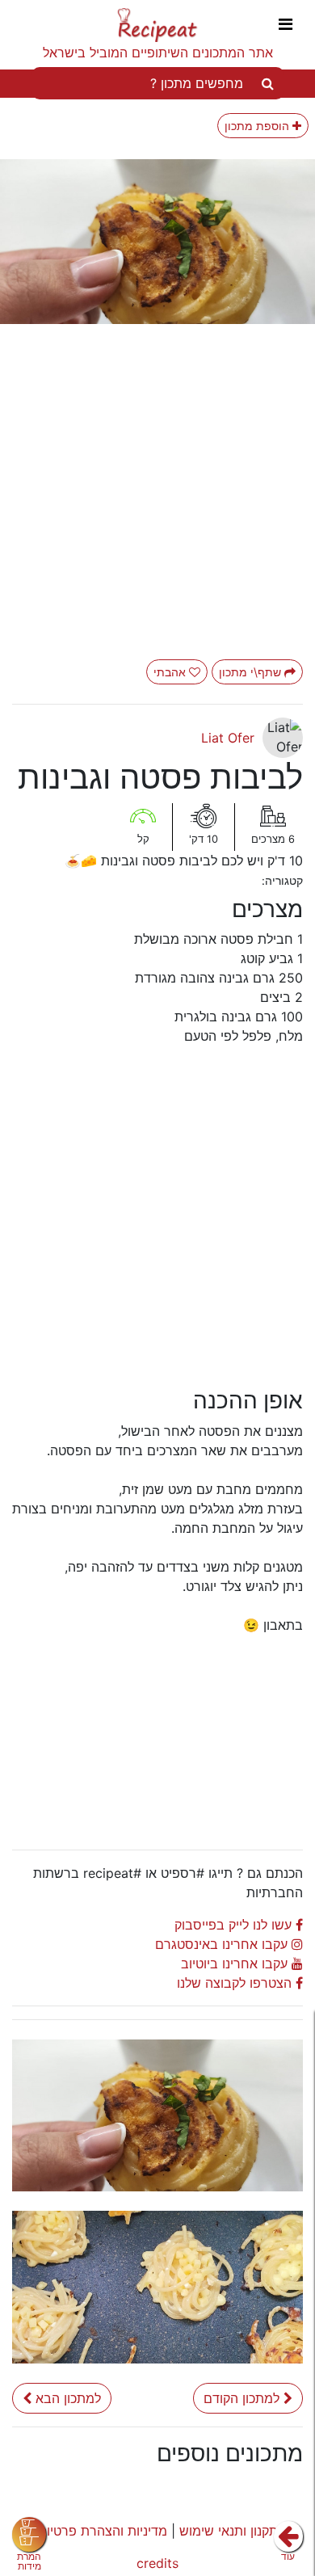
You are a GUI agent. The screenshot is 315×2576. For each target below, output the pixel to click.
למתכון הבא (68, 2398)
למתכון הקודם (244, 2398)
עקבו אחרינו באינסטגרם (223, 1944)
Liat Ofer (228, 738)
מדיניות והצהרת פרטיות (103, 2531)
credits (157, 2563)
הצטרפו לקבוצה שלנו (236, 1983)
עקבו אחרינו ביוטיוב (236, 1964)
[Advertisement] (214, 1736)
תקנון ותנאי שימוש (229, 2531)
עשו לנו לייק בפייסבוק (235, 1925)
